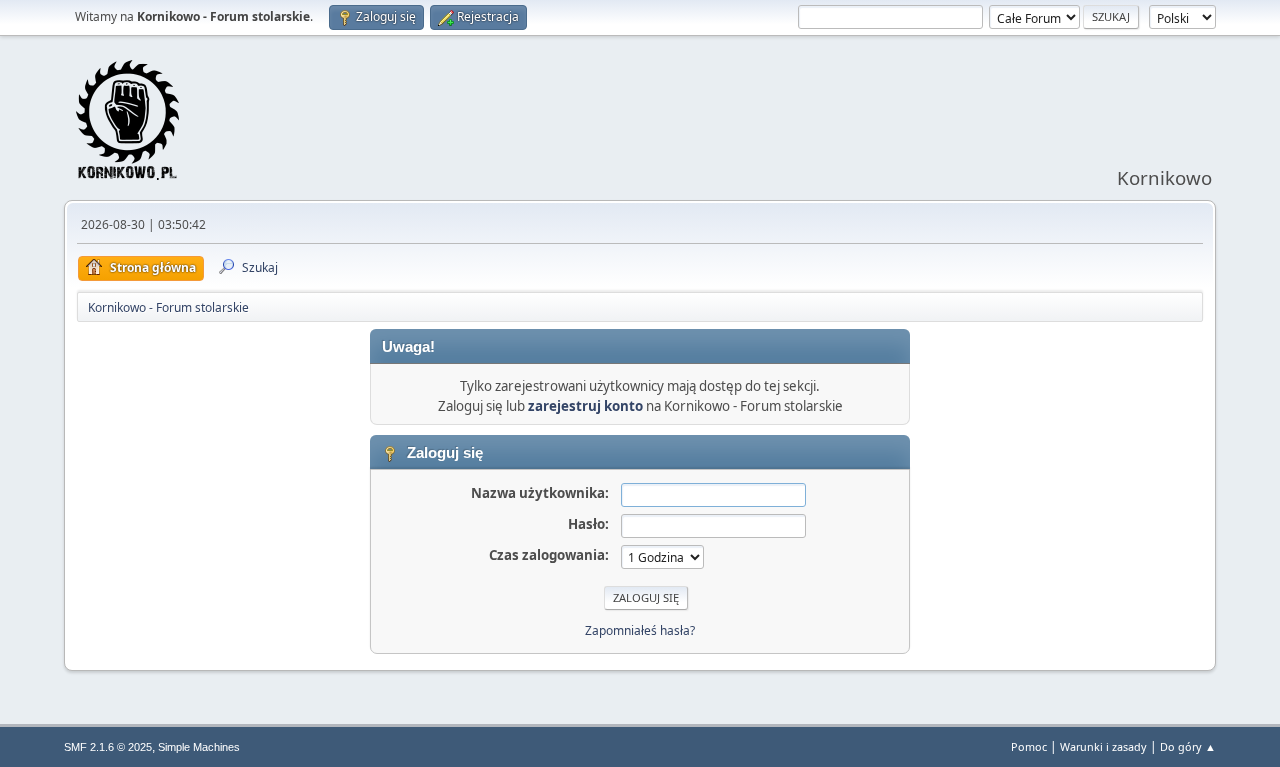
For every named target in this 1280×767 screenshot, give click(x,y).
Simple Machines (199, 747)
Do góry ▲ (1188, 746)
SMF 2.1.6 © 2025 (108, 747)
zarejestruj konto (585, 406)
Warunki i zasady (1103, 746)
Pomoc (1029, 746)
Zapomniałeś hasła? (640, 630)
